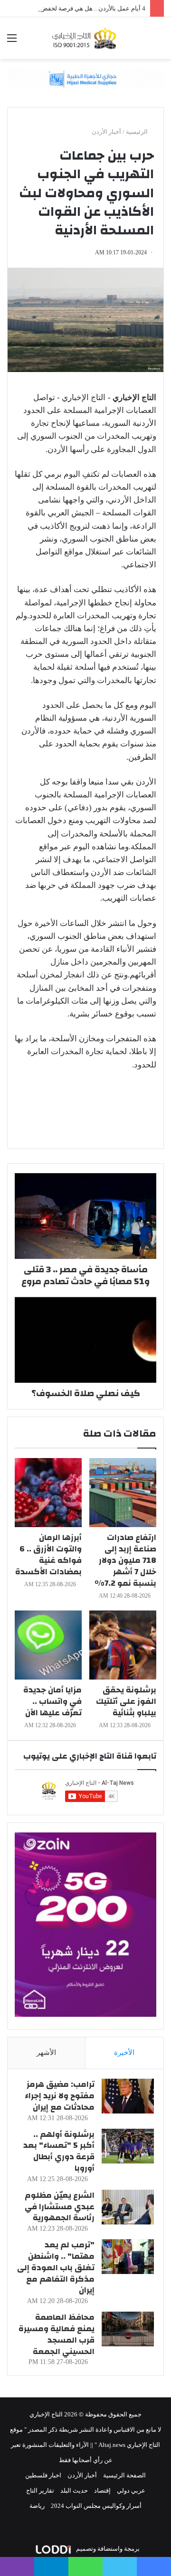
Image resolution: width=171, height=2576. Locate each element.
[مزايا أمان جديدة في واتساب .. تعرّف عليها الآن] (48, 1645)
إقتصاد (102, 2490)
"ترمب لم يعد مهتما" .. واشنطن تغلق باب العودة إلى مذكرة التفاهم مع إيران (56, 2267)
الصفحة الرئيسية (124, 2475)
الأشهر (46, 2053)
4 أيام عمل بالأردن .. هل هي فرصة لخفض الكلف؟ (83, 8)
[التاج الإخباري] (85, 38)
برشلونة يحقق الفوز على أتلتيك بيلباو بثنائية (126, 1701)
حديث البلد (74, 2490)
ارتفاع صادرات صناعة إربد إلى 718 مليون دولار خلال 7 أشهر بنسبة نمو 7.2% (125, 1560)
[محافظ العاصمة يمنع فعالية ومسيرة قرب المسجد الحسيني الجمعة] (128, 2329)
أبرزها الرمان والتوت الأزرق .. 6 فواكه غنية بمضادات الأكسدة (48, 1555)
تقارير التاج (40, 2490)
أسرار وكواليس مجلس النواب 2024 (96, 2506)
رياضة (37, 2506)
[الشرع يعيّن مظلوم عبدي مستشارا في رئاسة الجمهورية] (128, 2207)
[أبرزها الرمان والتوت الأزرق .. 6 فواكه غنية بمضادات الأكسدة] (48, 1493)
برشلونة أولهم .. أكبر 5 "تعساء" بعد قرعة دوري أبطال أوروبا (59, 2151)
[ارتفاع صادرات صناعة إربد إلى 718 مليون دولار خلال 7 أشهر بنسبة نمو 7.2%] (123, 1493)
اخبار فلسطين (43, 2475)
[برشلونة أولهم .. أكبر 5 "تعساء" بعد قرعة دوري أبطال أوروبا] (128, 2146)
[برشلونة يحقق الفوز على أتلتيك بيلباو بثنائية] (123, 1645)
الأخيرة (124, 2053)
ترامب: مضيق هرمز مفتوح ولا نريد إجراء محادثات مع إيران (60, 2096)
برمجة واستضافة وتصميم (107, 2549)
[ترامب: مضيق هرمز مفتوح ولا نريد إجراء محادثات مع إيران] (128, 2096)
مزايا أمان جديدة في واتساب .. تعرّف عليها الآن (52, 1701)
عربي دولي (131, 2490)
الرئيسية (138, 132)
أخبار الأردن (106, 132)
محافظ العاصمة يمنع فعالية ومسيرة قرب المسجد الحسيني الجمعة (57, 2334)
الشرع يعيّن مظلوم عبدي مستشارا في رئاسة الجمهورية (60, 2207)
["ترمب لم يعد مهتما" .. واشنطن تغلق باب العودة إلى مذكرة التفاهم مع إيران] (128, 2257)
